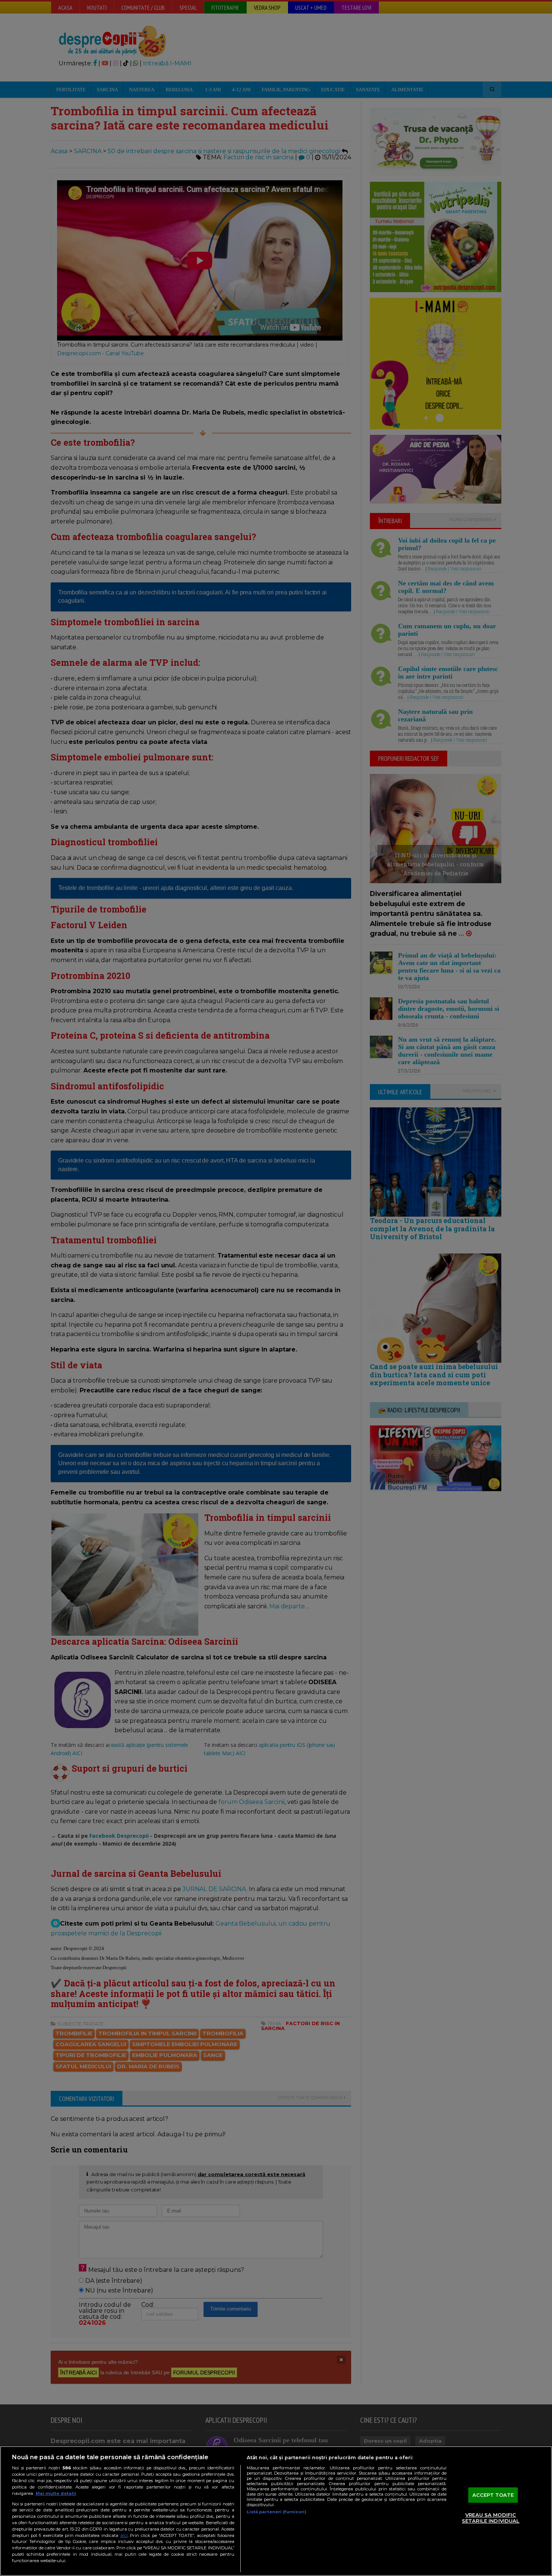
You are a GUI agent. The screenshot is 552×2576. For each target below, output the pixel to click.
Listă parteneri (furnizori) (277, 2512)
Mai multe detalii (56, 2493)
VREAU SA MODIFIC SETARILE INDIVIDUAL (491, 2518)
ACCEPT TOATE (493, 2495)
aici (124, 2535)
